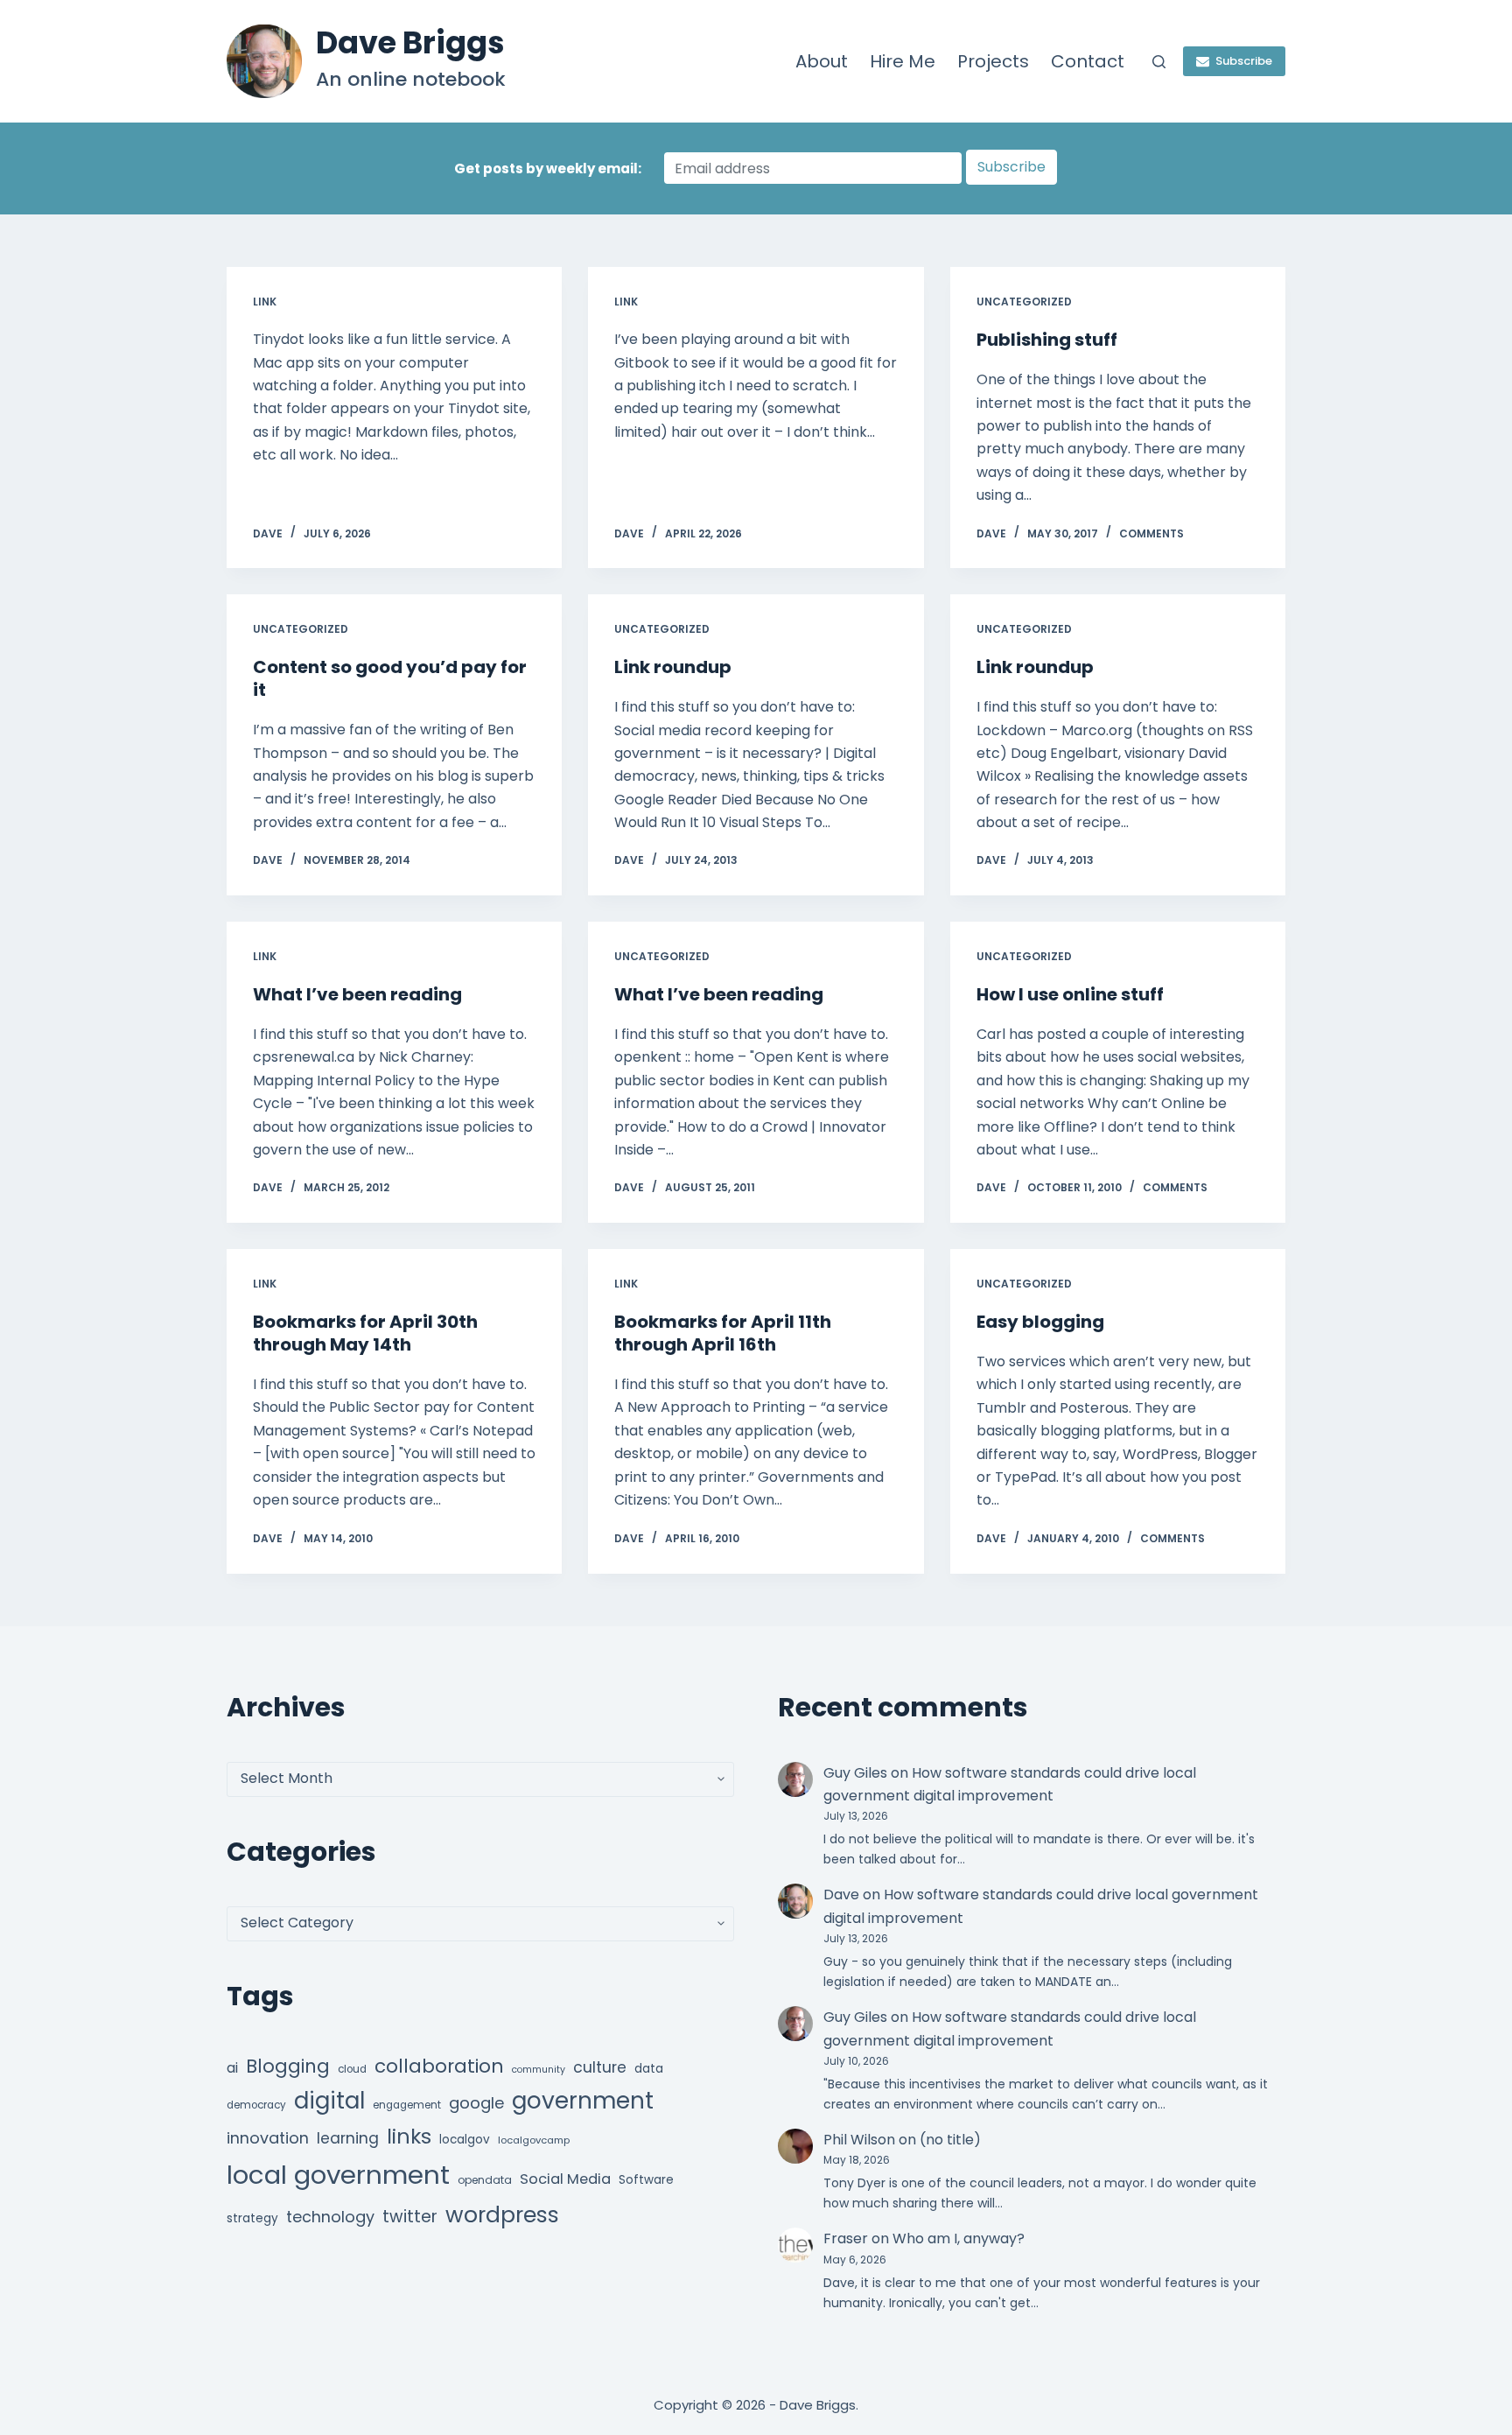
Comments (1151, 533)
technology (330, 2217)
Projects (993, 61)
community (539, 2070)
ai (232, 2068)
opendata (485, 2180)
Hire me (903, 61)
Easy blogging (1040, 1322)
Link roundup (673, 667)
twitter (410, 2217)
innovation (268, 2138)
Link (265, 302)
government (583, 2100)
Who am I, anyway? (959, 2239)
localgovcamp (534, 2140)
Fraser (846, 2239)
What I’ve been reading (357, 994)
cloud (352, 2069)
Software (646, 2180)
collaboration (439, 2066)
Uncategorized (1024, 302)
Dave (841, 1895)
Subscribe (1244, 61)
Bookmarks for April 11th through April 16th (723, 1333)
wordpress (502, 2215)
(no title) (950, 2140)
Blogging (288, 2066)
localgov (465, 2140)
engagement (407, 2105)
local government (338, 2175)
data (649, 2069)
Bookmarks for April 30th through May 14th (365, 1333)
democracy (256, 2105)
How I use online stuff (1070, 994)
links (409, 2136)
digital (329, 2101)
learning (348, 2138)
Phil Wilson (859, 2140)
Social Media (565, 2179)
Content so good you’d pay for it (390, 678)
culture (600, 2067)
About (822, 61)
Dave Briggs (410, 42)
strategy (252, 2218)
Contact (1088, 61)
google (476, 2103)
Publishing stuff (1047, 340)
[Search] (1159, 62)
